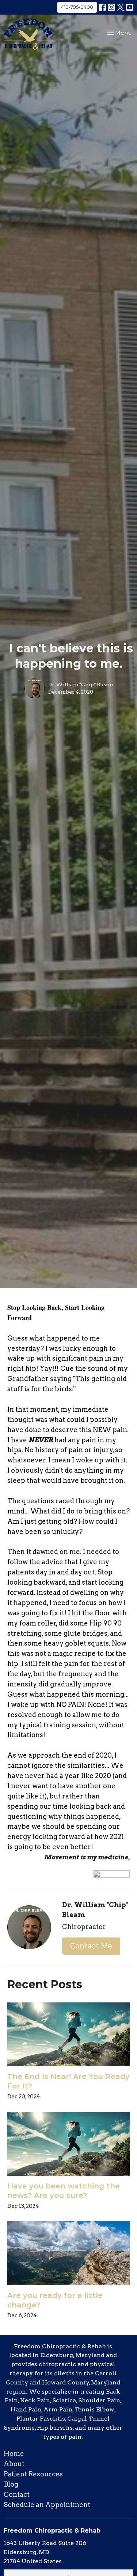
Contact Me (91, 1946)
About (14, 2464)
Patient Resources (33, 2474)
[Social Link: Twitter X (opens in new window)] (121, 7)
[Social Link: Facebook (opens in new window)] (102, 7)
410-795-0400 (77, 7)
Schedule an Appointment (47, 2505)
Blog (11, 2484)
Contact (17, 2494)
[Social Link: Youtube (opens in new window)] (130, 7)
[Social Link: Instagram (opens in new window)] (111, 7)
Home (14, 2454)
